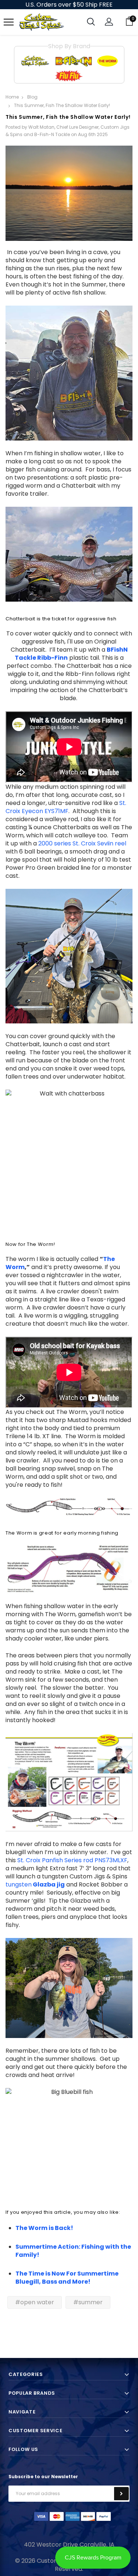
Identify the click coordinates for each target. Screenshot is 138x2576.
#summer (88, 2302)
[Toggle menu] (9, 22)
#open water (35, 2302)
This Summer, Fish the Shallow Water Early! (68, 117)
